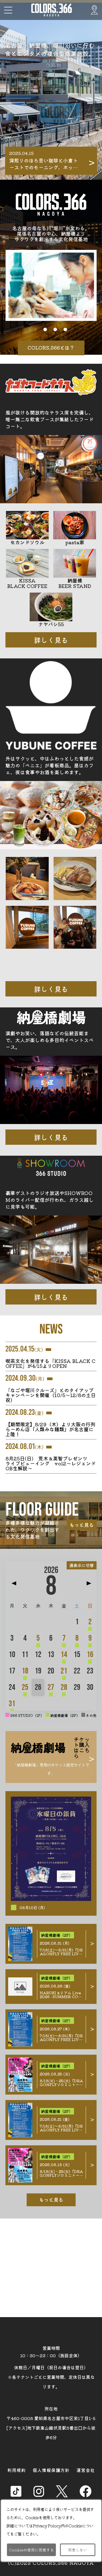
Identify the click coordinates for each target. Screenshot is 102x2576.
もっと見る (82, 1525)
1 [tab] (35, 329)
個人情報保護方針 (51, 2470)
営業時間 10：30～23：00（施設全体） (51, 2352)
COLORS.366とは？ (51, 347)
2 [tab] (45, 329)
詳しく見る (51, 640)
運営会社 (86, 2470)
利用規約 (17, 2470)
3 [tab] (55, 329)
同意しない (78, 2550)
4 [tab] (65, 329)
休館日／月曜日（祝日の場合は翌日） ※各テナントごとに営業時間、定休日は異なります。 (51, 2377)
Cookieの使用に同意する (31, 2550)
